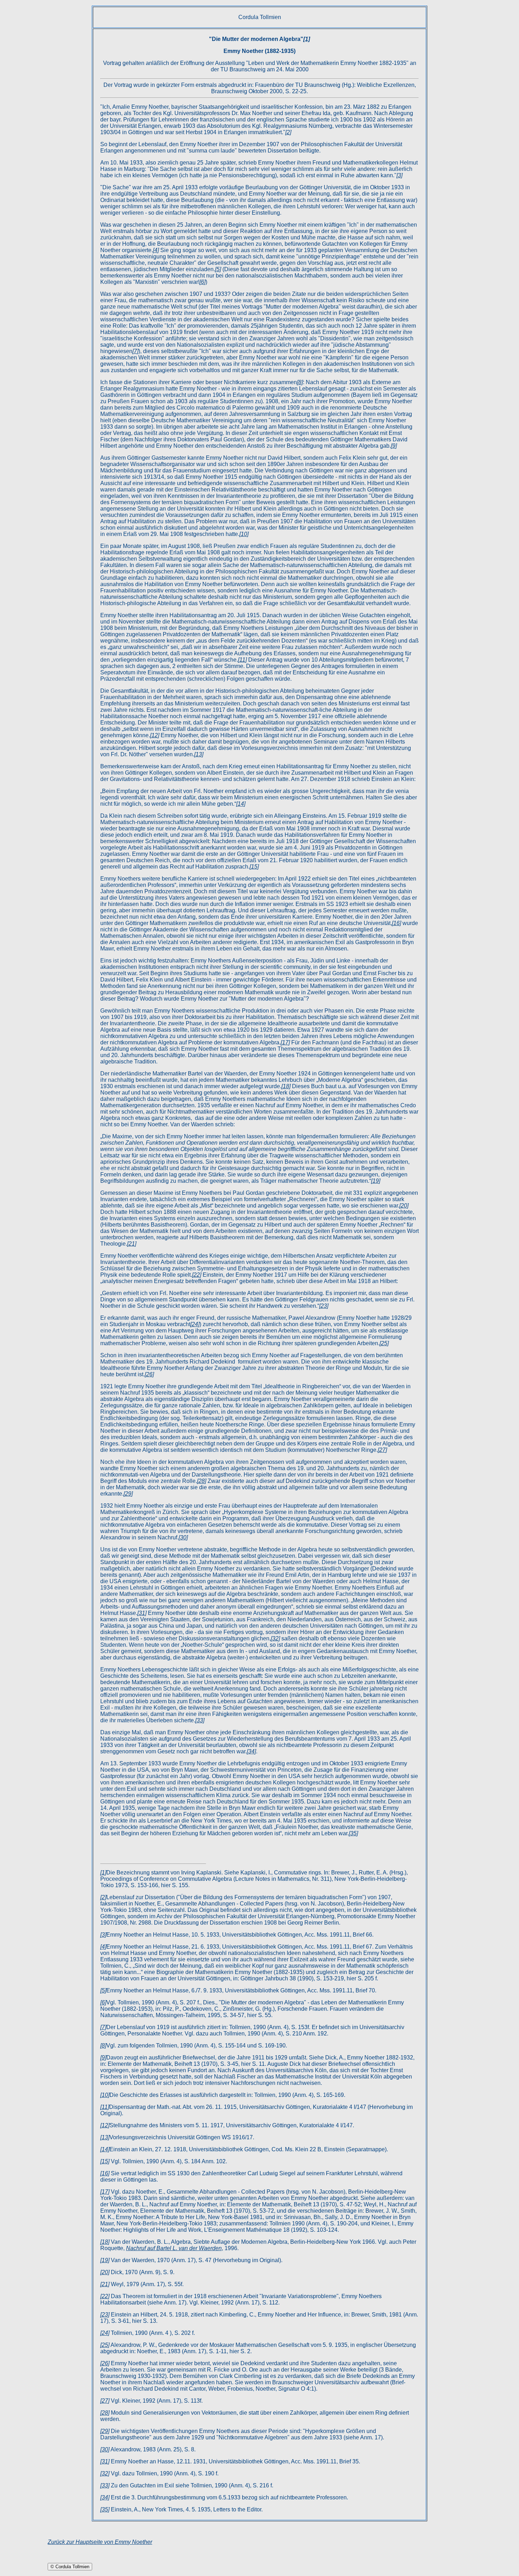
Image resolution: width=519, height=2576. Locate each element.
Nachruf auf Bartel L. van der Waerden (174, 2248)
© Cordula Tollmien (70, 2567)
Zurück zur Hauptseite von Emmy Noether (100, 2542)
